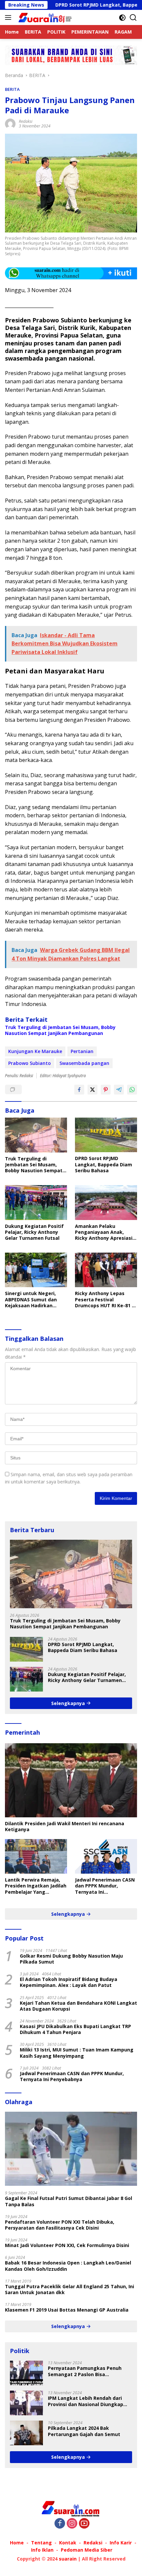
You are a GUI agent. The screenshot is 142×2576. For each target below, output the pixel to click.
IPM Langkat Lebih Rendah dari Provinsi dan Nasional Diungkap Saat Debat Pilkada (86, 2401)
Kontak (68, 2543)
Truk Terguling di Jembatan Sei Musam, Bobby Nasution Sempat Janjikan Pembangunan (60, 1030)
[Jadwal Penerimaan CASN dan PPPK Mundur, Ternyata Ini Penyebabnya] (106, 1856)
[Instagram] (72, 2524)
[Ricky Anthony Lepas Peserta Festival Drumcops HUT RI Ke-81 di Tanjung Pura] (106, 1270)
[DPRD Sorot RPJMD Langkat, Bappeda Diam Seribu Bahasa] (106, 1135)
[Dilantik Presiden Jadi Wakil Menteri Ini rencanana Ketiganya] (71, 1780)
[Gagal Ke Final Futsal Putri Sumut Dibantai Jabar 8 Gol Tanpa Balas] (71, 2149)
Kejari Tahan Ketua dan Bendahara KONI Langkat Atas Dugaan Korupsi (78, 2006)
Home (17, 2543)
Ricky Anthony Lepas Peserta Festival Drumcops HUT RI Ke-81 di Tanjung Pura (106, 1300)
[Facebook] (60, 2524)
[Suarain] (45, 17)
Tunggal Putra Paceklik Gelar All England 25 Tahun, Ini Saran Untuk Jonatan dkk (70, 2290)
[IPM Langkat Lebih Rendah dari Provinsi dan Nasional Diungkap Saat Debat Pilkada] (26, 2403)
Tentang (41, 2543)
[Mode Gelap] (122, 18)
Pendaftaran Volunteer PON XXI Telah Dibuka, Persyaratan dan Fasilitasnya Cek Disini (60, 2225)
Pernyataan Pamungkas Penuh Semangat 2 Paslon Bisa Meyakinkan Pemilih (85, 2371)
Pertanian (82, 1051)
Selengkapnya (69, 1703)
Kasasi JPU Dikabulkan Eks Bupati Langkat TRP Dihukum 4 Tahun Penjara (75, 2029)
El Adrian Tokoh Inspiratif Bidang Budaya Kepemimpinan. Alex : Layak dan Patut (69, 1982)
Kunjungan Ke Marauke (35, 1051)
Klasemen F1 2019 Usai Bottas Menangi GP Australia (67, 2310)
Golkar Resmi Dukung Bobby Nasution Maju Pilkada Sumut (71, 1959)
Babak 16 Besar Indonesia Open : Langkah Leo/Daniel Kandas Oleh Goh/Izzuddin (68, 2266)
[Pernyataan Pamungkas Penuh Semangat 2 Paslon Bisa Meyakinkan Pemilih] (26, 2373)
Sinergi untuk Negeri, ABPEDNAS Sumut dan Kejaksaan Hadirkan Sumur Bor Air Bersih (31, 1300)
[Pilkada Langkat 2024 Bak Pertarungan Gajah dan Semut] (26, 2433)
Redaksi (26, 121)
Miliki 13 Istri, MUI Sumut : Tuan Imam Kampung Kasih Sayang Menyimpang (77, 2053)
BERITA (12, 89)
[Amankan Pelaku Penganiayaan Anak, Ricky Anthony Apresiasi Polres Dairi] (106, 1202)
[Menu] (9, 17)
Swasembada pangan (84, 1063)
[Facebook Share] (79, 1090)
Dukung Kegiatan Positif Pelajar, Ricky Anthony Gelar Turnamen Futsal (34, 1232)
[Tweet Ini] (92, 1090)
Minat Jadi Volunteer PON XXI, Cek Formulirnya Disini (67, 2245)
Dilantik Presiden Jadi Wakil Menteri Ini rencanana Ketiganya (65, 1827)
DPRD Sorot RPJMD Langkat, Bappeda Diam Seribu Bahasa (104, 1164)
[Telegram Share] (119, 1090)
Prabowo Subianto (30, 1063)
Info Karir (121, 2543)
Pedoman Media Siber (87, 2550)
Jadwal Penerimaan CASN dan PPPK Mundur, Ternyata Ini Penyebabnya (105, 1886)
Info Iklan (42, 2550)
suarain (68, 2559)
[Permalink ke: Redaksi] (10, 123)
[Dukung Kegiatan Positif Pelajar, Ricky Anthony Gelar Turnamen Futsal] (36, 1202)
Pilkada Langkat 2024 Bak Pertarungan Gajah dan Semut (84, 2431)
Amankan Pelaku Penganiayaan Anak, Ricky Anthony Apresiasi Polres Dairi (104, 1232)
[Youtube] (84, 2524)
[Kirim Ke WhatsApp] (132, 1090)
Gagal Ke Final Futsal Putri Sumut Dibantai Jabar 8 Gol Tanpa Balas (69, 2201)
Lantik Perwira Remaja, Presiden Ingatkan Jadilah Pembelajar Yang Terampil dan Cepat (36, 1886)
